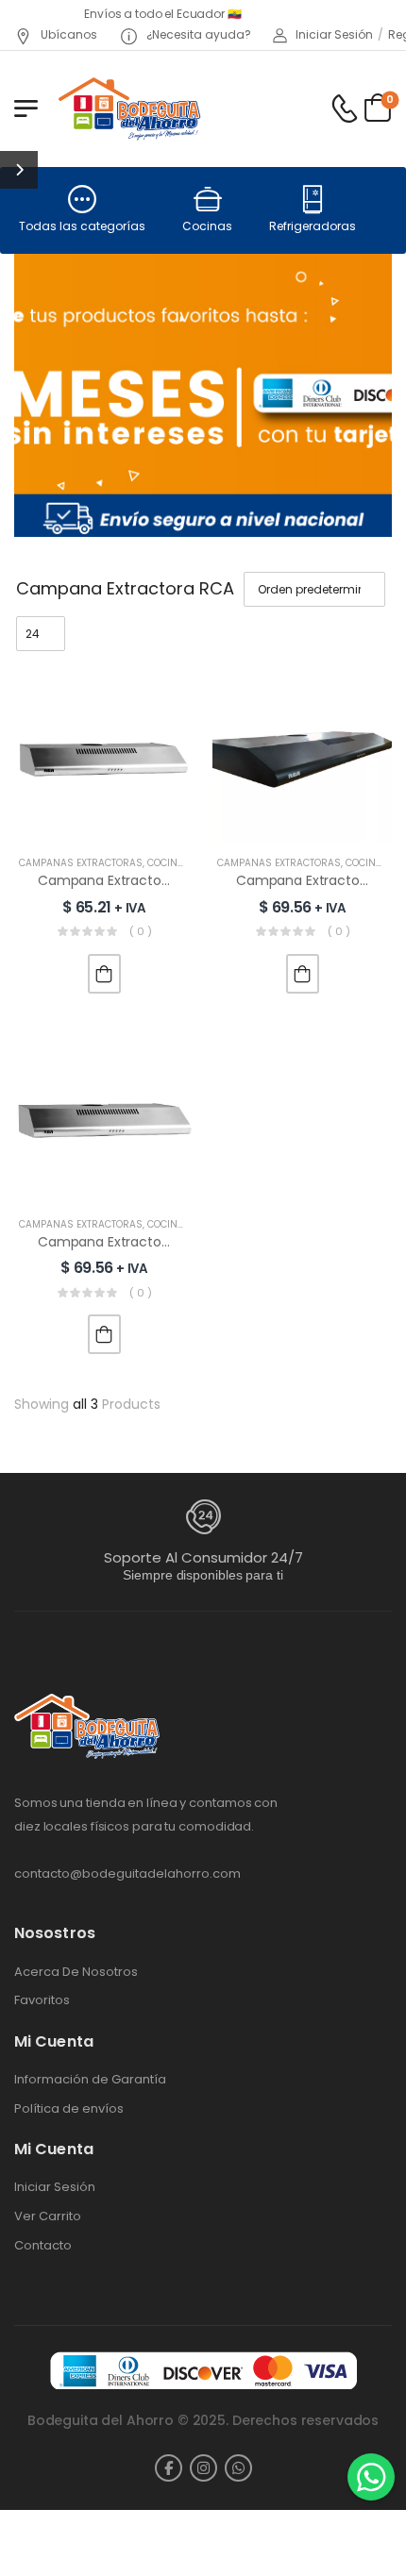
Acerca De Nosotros (76, 1972)
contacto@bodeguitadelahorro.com (127, 1873)
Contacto (43, 2246)
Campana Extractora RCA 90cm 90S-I (161, 1242)
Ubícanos (68, 34)
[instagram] (203, 2468)
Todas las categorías (82, 226)
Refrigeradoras (313, 226)
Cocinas (207, 226)
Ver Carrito (48, 2216)
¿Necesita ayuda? (197, 34)
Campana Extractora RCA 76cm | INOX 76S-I (182, 880)
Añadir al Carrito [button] (104, 974)
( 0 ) (141, 931)
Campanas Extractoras (81, 863)
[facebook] (169, 2468)
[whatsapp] (238, 2468)
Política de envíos (69, 2109)
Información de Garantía (90, 2080)
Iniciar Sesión (55, 2187)
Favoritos (42, 2000)
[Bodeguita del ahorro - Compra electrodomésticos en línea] (129, 108)
